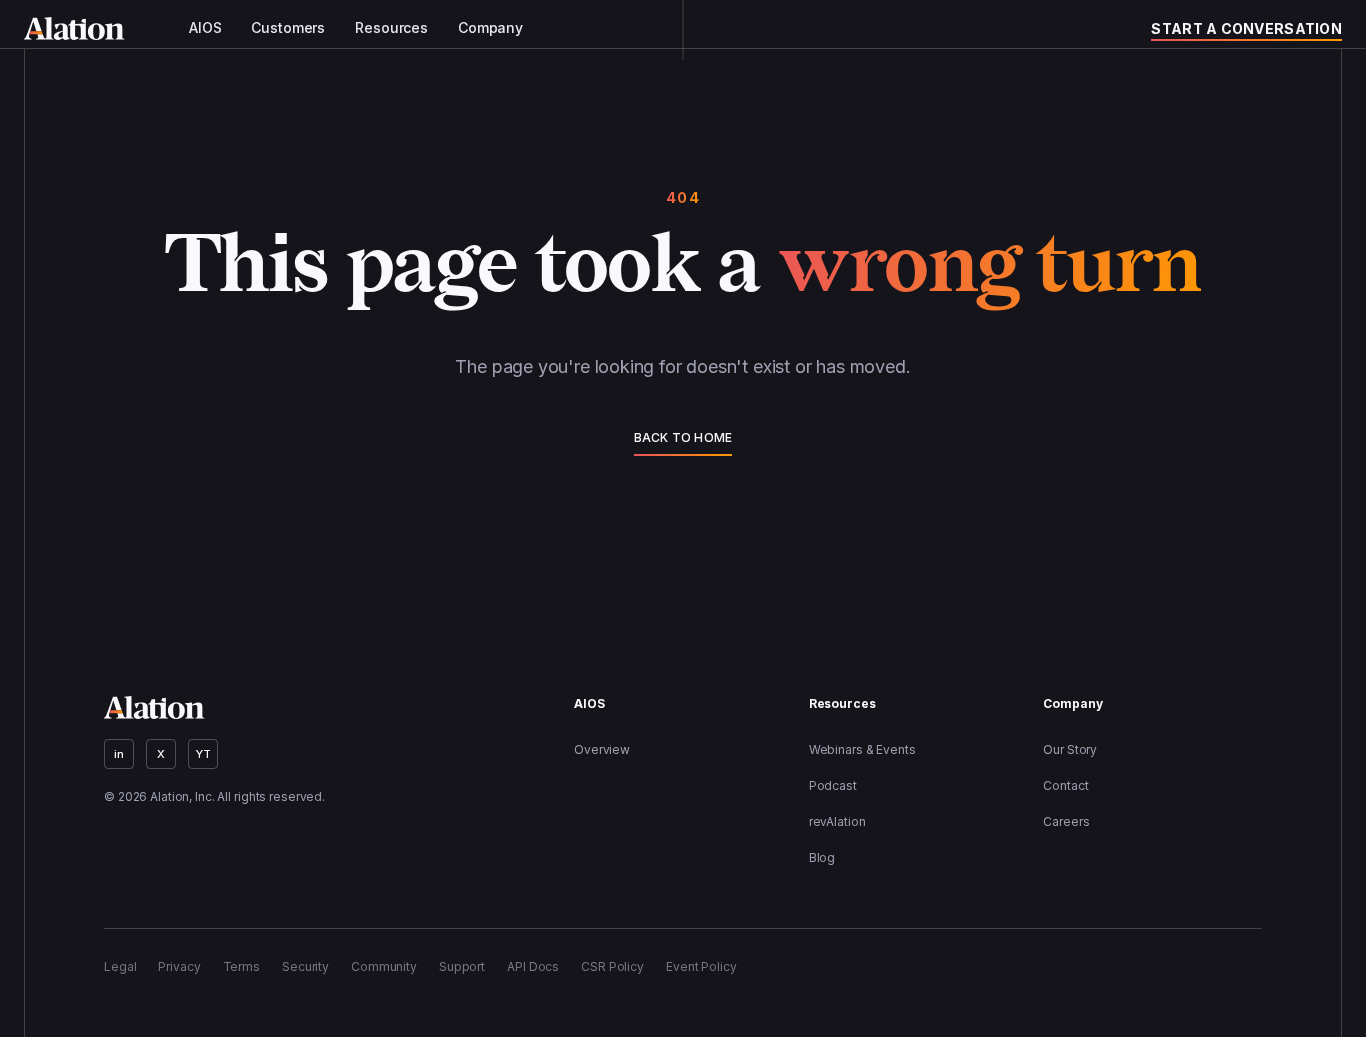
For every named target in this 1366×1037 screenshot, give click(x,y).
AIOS (205, 28)
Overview (602, 749)
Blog (822, 857)
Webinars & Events (862, 749)
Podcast (833, 785)
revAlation (837, 821)
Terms (241, 966)
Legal (120, 966)
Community (384, 966)
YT (203, 754)
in (119, 754)
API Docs (533, 966)
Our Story (1070, 749)
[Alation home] (74, 28)
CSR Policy (612, 966)
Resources (391, 28)
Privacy (179, 966)
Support (462, 966)
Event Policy (701, 966)
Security (305, 966)
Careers (1066, 821)
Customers (288, 28)
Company (490, 28)
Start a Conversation (1246, 28)
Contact (1065, 785)
